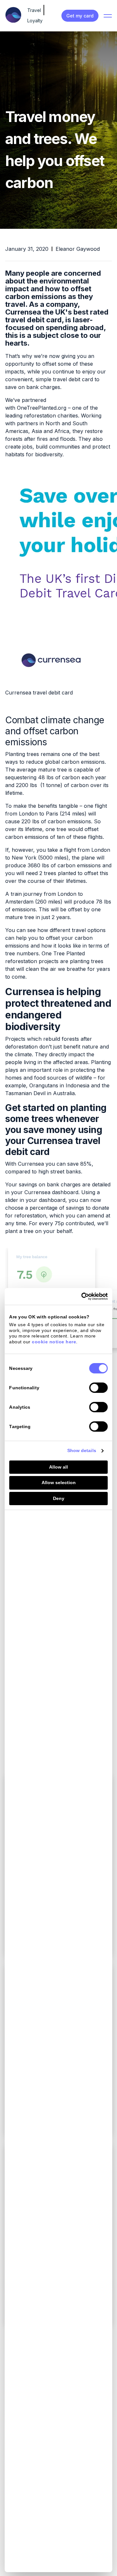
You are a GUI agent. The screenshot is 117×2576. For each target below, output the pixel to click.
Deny (59, 1498)
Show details (82, 1450)
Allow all (58, 1467)
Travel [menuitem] (34, 10)
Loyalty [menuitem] (35, 21)
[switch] (99, 1388)
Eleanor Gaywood (78, 249)
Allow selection (59, 1482)
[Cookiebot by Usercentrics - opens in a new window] (81, 1296)
